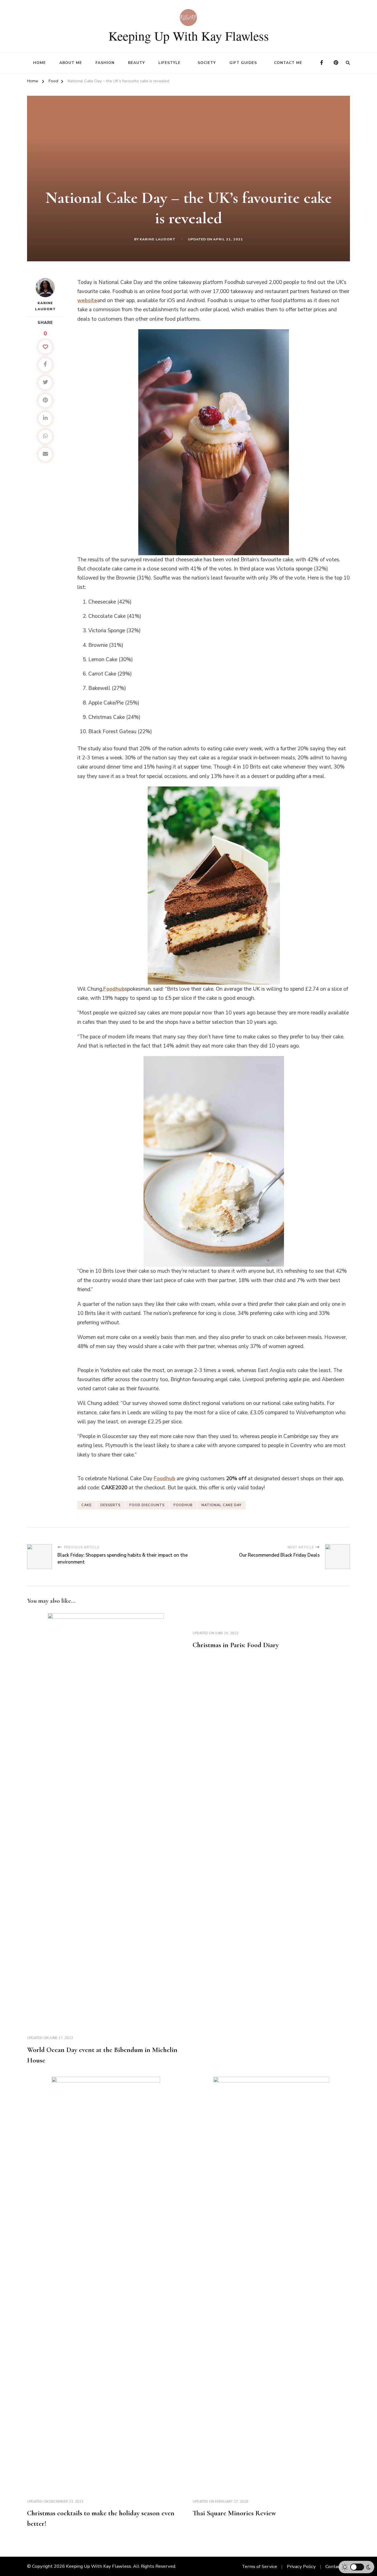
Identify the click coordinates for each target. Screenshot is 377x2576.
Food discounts (147, 1505)
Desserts (111, 1505)
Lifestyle (169, 63)
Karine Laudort (158, 239)
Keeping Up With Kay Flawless (189, 36)
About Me (71, 63)
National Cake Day (221, 1505)
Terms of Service (259, 2566)
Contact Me (288, 63)
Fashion (105, 63)
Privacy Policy (301, 2566)
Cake (87, 1505)
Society (207, 63)
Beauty (136, 63)
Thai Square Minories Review (234, 2513)
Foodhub (183, 1505)
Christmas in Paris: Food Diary (236, 1645)
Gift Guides (243, 63)
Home (39, 63)
